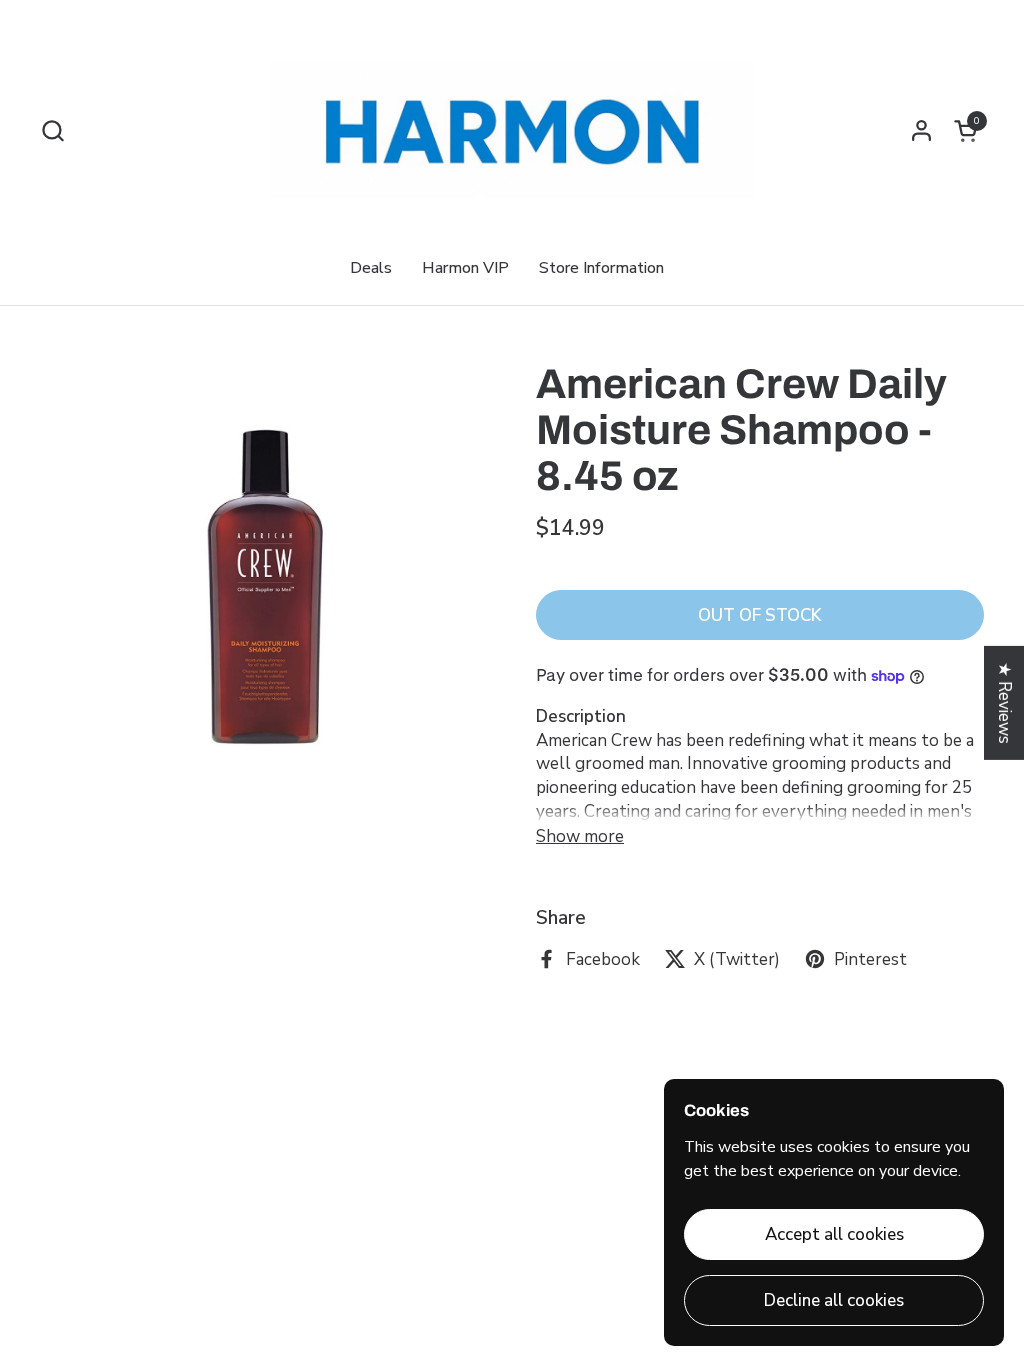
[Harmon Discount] (512, 130)
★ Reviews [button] (1004, 703)
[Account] (921, 130)
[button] (52, 130)
